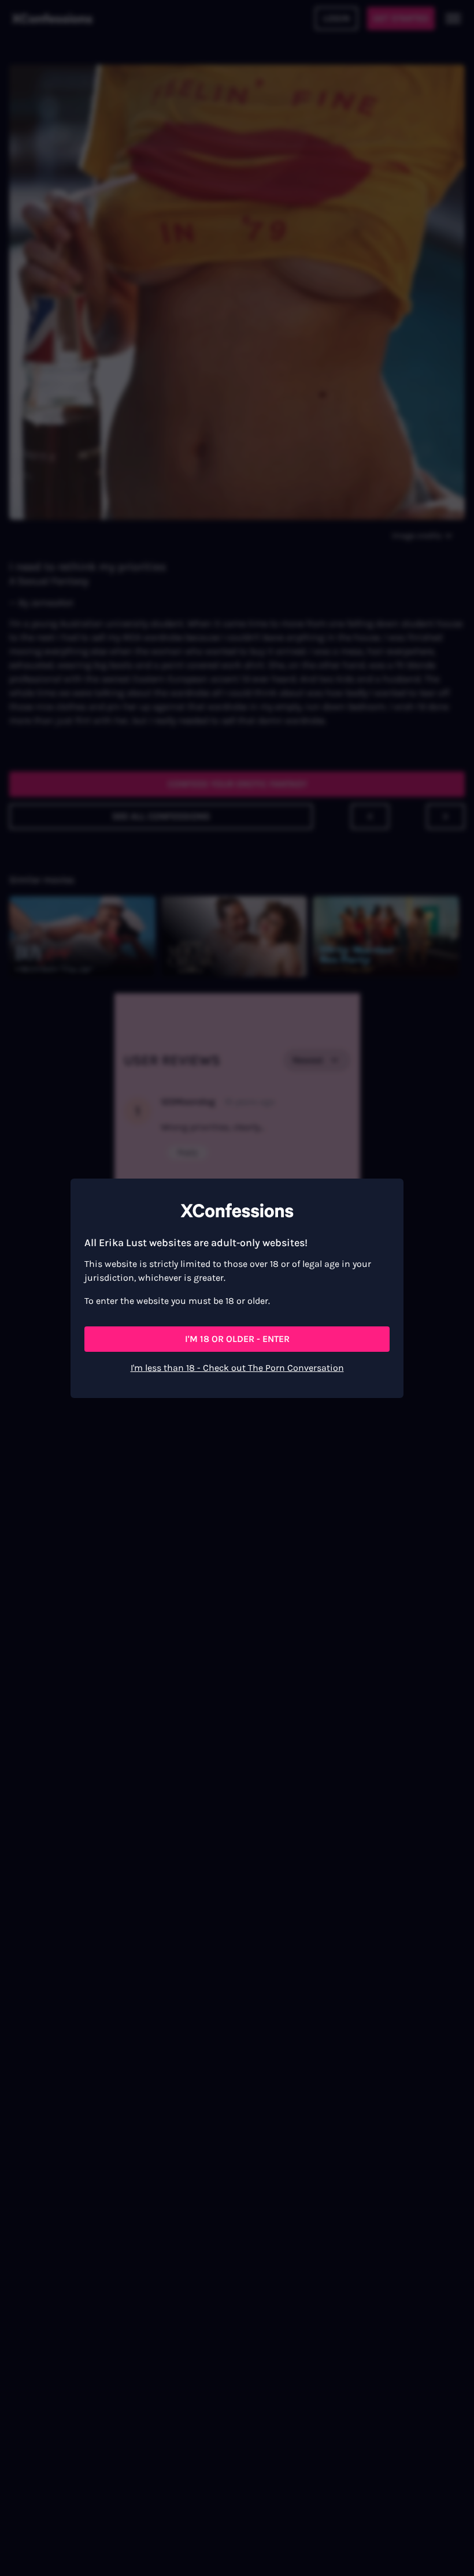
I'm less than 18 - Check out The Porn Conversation (237, 1368)
